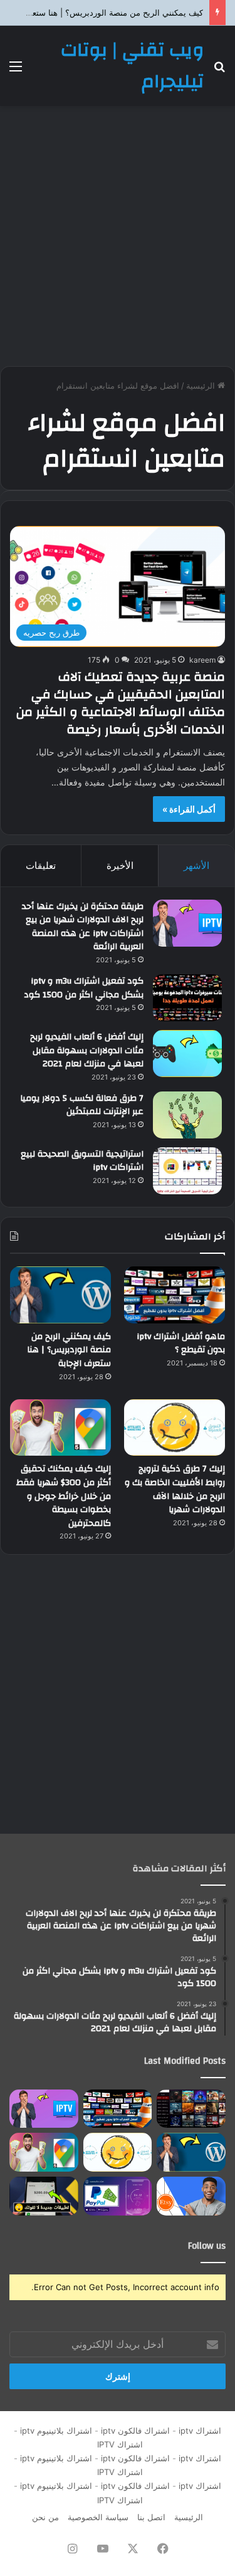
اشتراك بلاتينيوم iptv (56, 2431)
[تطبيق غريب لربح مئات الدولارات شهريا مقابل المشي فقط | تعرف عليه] (118, 2196)
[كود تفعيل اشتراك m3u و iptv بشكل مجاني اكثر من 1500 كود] (187, 998)
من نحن (45, 2517)
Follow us (207, 2246)
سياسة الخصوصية (98, 2517)
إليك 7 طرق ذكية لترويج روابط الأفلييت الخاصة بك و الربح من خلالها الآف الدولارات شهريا (175, 1489)
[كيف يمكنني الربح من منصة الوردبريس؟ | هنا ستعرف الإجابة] (60, 1295)
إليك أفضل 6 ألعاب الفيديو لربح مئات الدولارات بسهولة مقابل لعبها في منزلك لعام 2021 (87, 1050)
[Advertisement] (118, 236)
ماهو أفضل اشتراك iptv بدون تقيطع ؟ (181, 1343)
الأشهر (196, 865)
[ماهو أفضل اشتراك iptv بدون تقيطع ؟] (175, 1295)
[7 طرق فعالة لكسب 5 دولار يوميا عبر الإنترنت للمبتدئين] (187, 1115)
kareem (202, 660)
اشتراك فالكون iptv (135, 2431)
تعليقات (41, 865)
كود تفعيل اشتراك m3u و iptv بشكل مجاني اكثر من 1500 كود (84, 988)
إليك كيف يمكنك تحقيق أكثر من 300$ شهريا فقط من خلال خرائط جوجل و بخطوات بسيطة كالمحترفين (64, 1496)
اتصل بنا (151, 2517)
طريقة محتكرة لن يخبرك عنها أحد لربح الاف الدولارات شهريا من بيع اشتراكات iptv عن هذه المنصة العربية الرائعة (83, 927)
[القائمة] (16, 71)
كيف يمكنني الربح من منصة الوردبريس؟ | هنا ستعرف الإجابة (69, 1350)
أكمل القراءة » (189, 809)
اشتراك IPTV (118, 2444)
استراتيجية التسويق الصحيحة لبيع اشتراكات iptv (82, 1161)
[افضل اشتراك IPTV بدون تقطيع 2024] (191, 2109)
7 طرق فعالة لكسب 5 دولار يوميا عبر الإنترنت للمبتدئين (82, 1105)
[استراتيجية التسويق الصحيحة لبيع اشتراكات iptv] (187, 1171)
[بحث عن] (219, 71)
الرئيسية (202, 386)
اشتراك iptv (200, 2431)
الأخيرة (120, 865)
